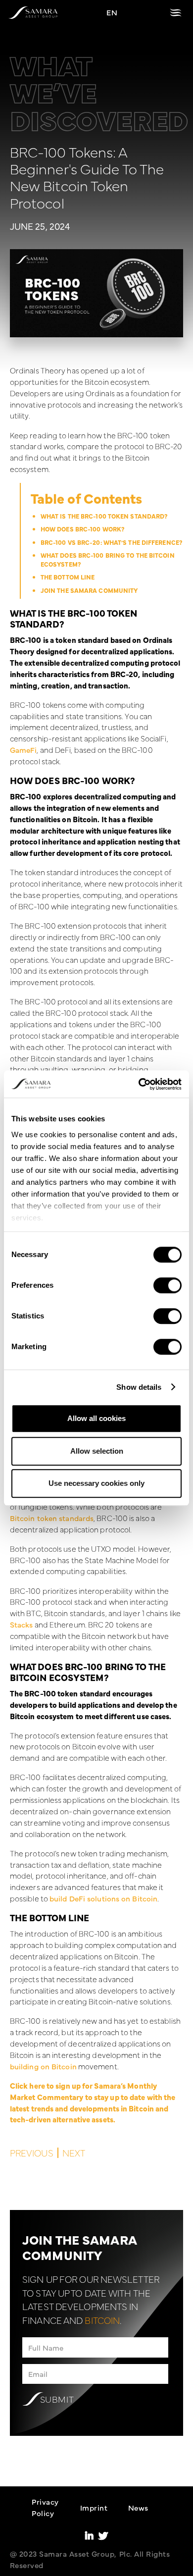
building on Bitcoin (43, 2066)
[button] (176, 13)
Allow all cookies (96, 1418)
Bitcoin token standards (52, 1518)
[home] (33, 13)
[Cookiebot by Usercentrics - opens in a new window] (139, 1084)
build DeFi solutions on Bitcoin (103, 1898)
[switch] (168, 1285)
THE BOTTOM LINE (68, 577)
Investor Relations (104, 2558)
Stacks (22, 1624)
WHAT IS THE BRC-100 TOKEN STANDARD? (104, 516)
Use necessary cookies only (96, 1483)
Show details (139, 1387)
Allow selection (97, 1451)
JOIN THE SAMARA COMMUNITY (89, 590)
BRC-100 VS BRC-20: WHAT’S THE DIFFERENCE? (111, 542)
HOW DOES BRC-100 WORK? (82, 529)
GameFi (24, 750)
